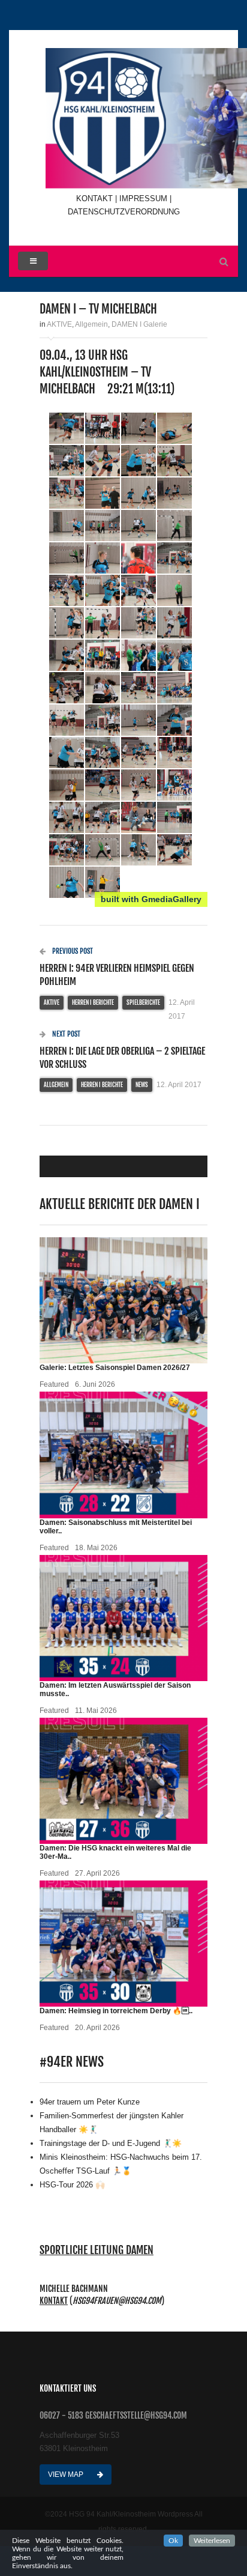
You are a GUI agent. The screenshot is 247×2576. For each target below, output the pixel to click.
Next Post (65, 1034)
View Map (67, 2474)
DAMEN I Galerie (139, 324)
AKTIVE (59, 324)
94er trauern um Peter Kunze (90, 2102)
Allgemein (91, 324)
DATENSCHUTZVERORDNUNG (124, 212)
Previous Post (72, 951)
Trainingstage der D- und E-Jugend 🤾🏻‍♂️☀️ (111, 2143)
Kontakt (54, 2301)
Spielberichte (143, 1002)
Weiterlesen (212, 2541)
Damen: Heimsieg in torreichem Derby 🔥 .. (116, 2011)
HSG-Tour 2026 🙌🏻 (72, 2185)
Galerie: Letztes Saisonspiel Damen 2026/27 (115, 1368)
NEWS (142, 1085)
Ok (173, 2541)
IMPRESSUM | (145, 199)
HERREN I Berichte (93, 1002)
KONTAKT (96, 199)
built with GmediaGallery (151, 899)
